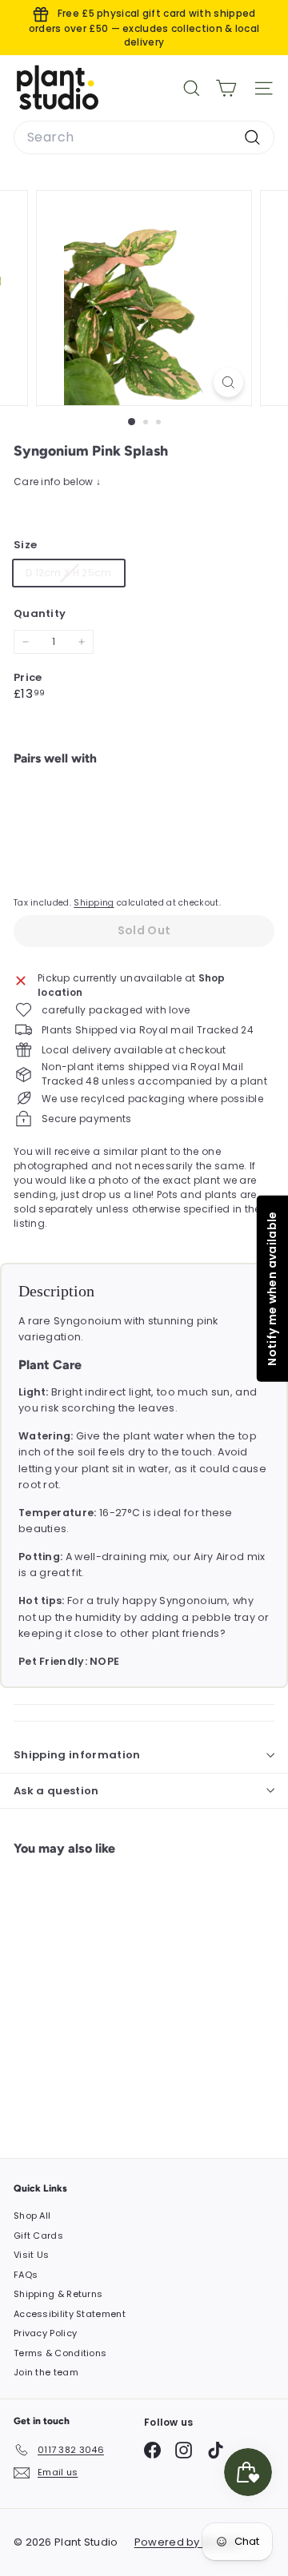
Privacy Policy (45, 2333)
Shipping (94, 903)
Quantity (40, 613)
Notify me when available (271, 1288)
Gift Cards (38, 2236)
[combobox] (144, 137)
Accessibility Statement (70, 2314)
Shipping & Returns (58, 2294)
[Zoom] (228, 382)
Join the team (46, 2372)
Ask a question (56, 1791)
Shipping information (77, 1755)
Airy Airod (219, 1557)
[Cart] (226, 88)
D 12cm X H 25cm (75, 575)
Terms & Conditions (60, 2353)
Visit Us (31, 2255)
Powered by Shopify (188, 2542)
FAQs (26, 2275)
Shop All (32, 2216)
